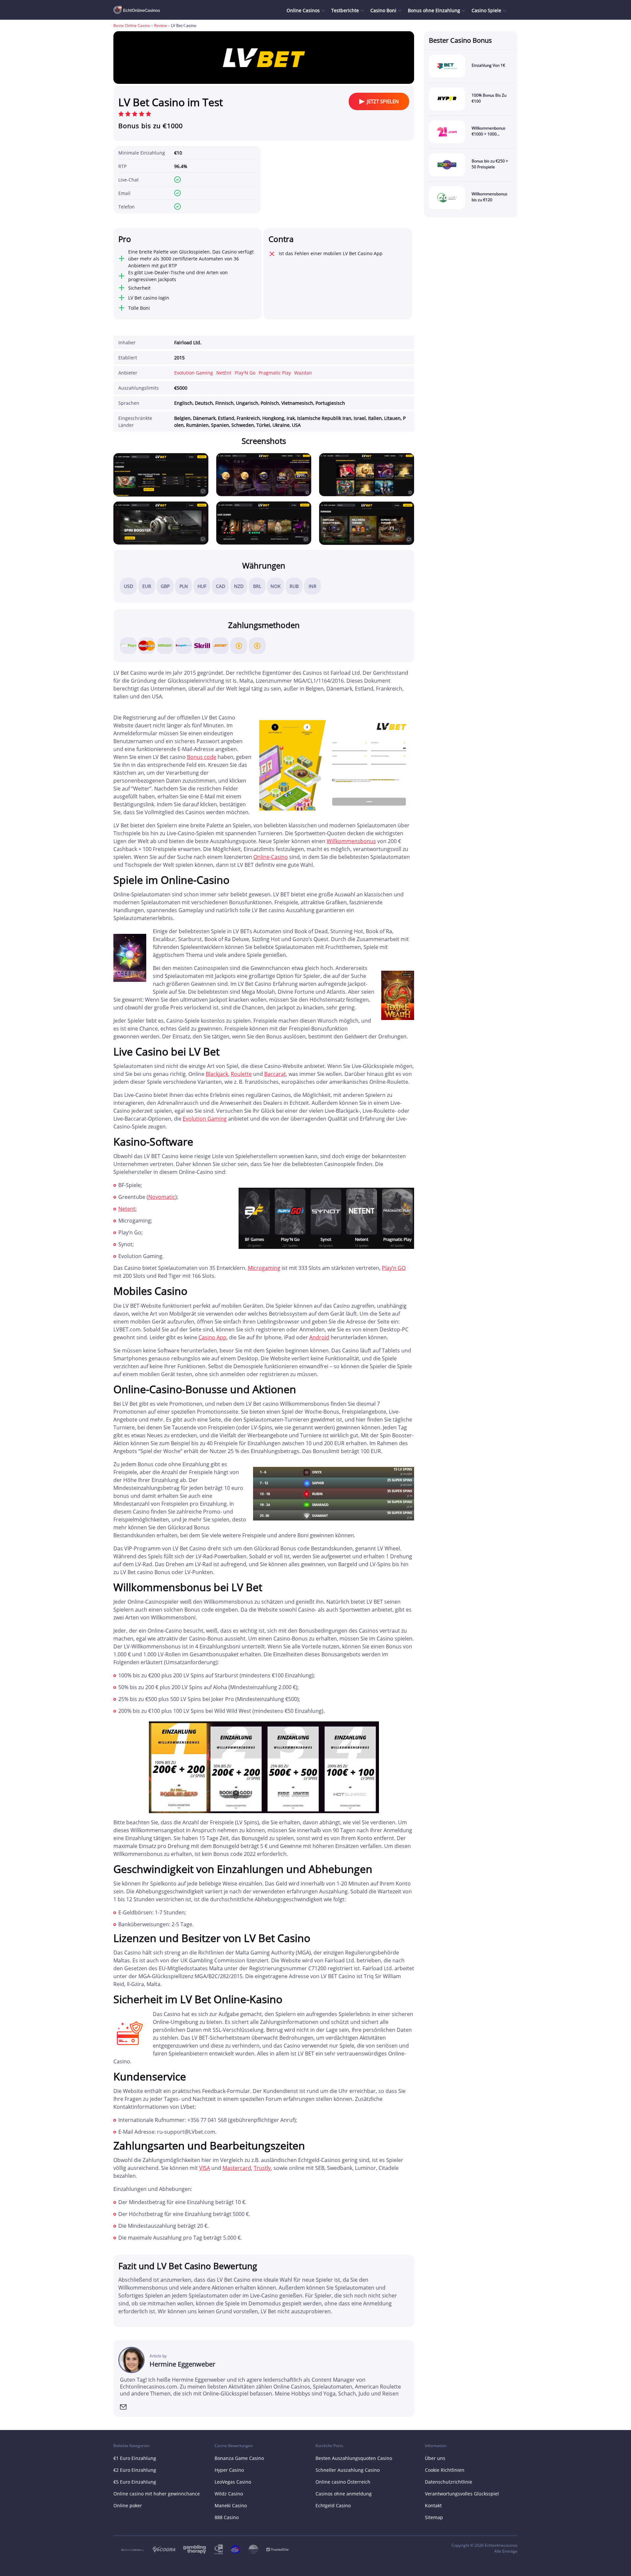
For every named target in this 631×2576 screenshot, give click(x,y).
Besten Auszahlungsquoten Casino (354, 2458)
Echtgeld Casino (333, 2505)
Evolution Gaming (194, 373)
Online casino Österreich (343, 2482)
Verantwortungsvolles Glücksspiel (462, 2494)
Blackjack (217, 1074)
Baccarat (275, 1074)
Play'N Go (245, 373)
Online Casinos (303, 10)
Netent (127, 1209)
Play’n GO (394, 1268)
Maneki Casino (231, 2505)
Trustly (262, 2168)
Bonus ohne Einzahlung (434, 10)
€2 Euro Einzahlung (135, 2470)
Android (319, 1337)
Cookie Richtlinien (445, 2470)
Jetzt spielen (383, 101)
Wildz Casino (229, 2494)
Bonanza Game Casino (239, 2458)
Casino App (212, 1337)
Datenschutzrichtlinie (449, 2482)
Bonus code (202, 757)
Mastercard (237, 2168)
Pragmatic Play (275, 373)
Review (161, 25)
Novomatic (162, 1197)
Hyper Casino (229, 2470)
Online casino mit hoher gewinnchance (157, 2494)
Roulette (241, 1074)
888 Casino (227, 2517)
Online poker (128, 2505)
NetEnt (224, 373)
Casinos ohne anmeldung (344, 2494)
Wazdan (303, 373)
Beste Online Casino (132, 25)
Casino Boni (383, 10)
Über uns (435, 2458)
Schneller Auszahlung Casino (348, 2470)
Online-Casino (271, 857)
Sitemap (434, 2517)
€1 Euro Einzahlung (135, 2458)
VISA (205, 2168)
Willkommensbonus (351, 841)
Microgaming (264, 1268)
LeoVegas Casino (233, 2482)
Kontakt (433, 2505)
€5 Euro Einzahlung (135, 2482)
